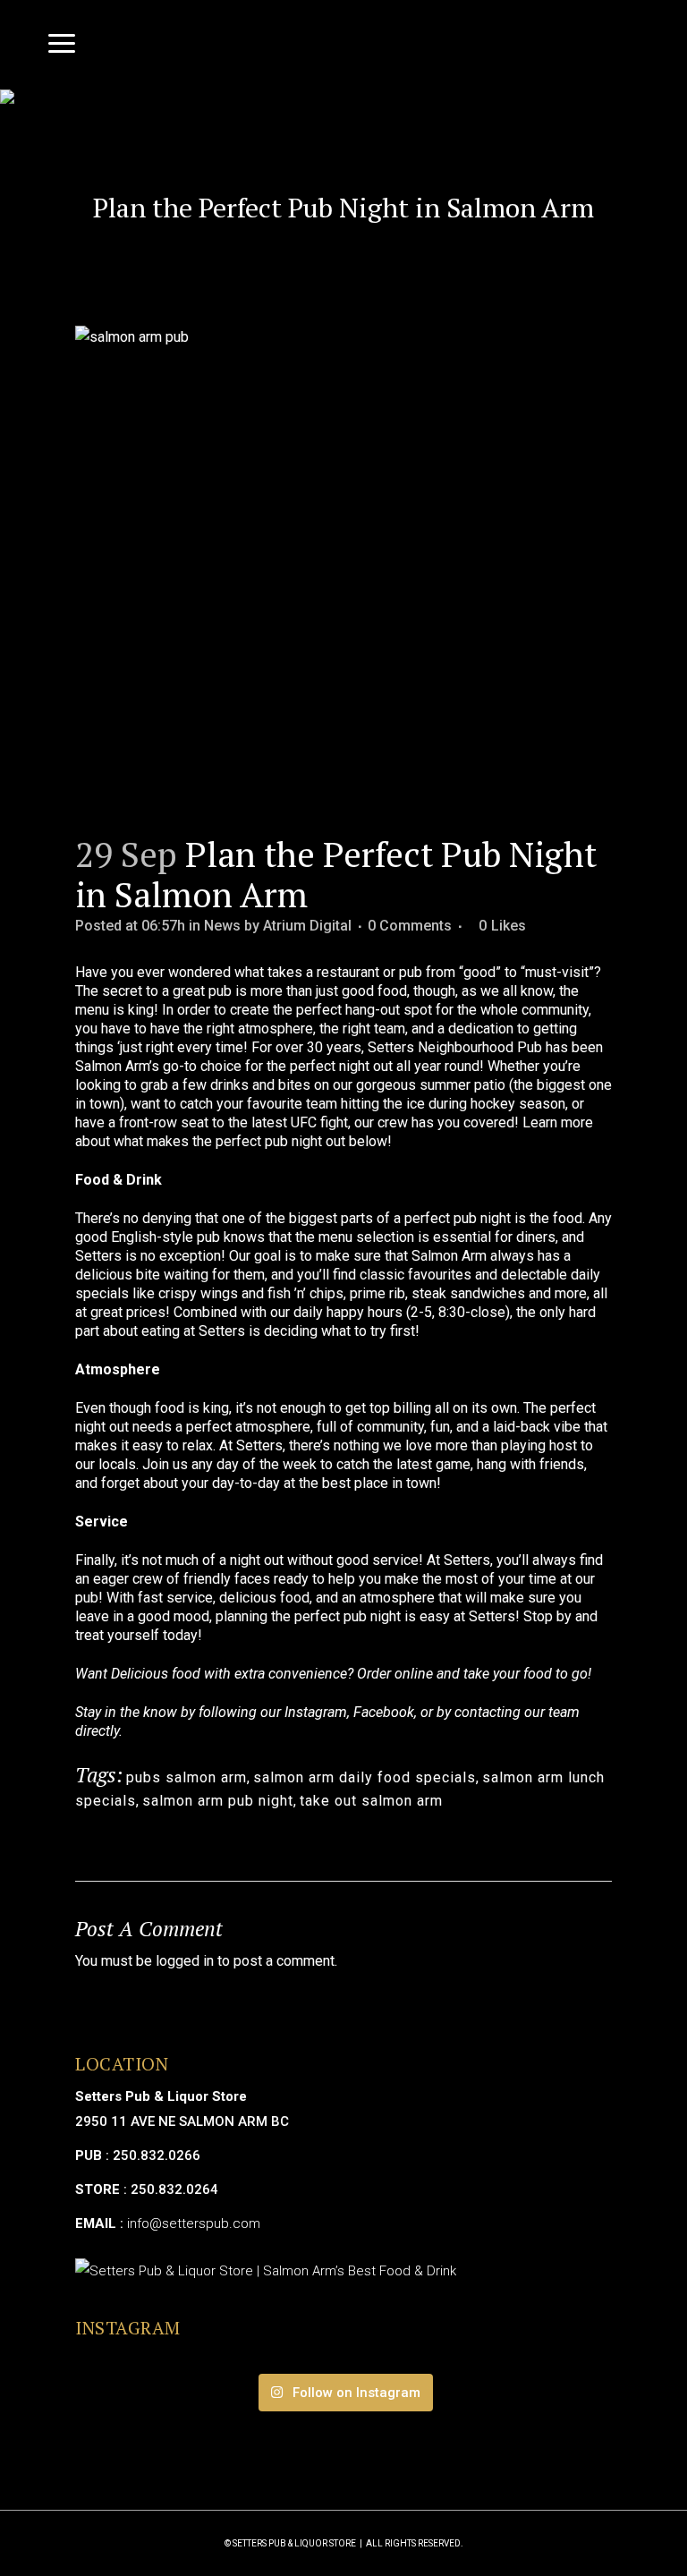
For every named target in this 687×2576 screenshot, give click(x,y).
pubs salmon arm (187, 1777)
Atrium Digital (307, 926)
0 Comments (410, 926)
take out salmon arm (371, 1801)
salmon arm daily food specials (365, 1777)
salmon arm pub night (218, 1801)
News (222, 926)
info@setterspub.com (194, 2223)
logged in (185, 1961)
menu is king (114, 1010)
